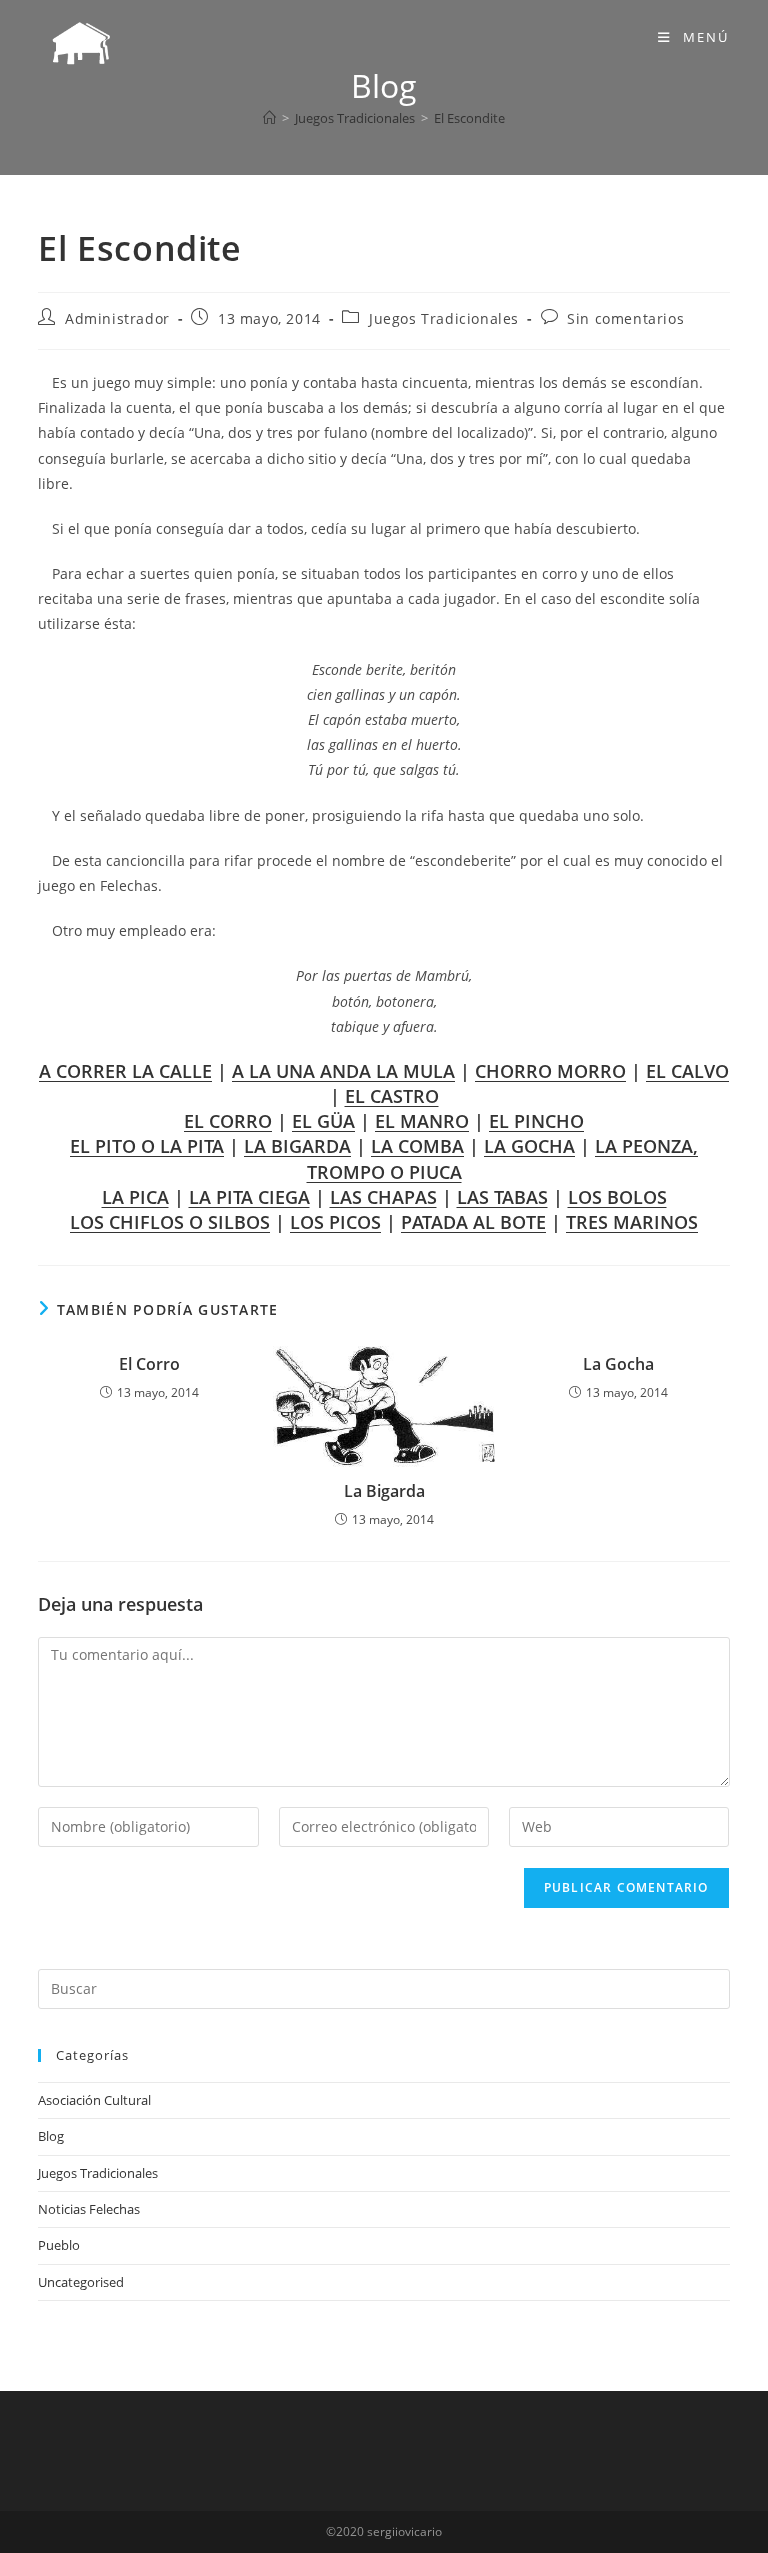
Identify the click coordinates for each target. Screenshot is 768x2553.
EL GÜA (323, 1121)
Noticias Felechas (89, 2209)
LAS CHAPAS (383, 1197)
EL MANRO (422, 1121)
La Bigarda (384, 1491)
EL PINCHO (536, 1121)
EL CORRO (228, 1121)
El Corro (149, 1364)
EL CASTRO (392, 1096)
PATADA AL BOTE (473, 1222)
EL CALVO (687, 1071)
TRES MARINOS (632, 1222)
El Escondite (469, 118)
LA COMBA (417, 1146)
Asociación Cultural (94, 2100)
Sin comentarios (625, 318)
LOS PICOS (335, 1222)
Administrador (117, 318)
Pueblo (59, 2245)
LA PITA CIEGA (249, 1197)
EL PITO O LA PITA (147, 1146)
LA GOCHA (529, 1146)
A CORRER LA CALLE (125, 1071)
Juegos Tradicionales (444, 318)
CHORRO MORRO (550, 1071)
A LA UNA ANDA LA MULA (343, 1071)
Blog (51, 2136)
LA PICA (135, 1197)
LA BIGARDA (297, 1146)
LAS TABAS (502, 1197)
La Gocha (618, 1364)
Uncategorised (81, 2282)
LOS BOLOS (617, 1197)
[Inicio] (269, 118)
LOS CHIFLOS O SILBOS (170, 1222)
